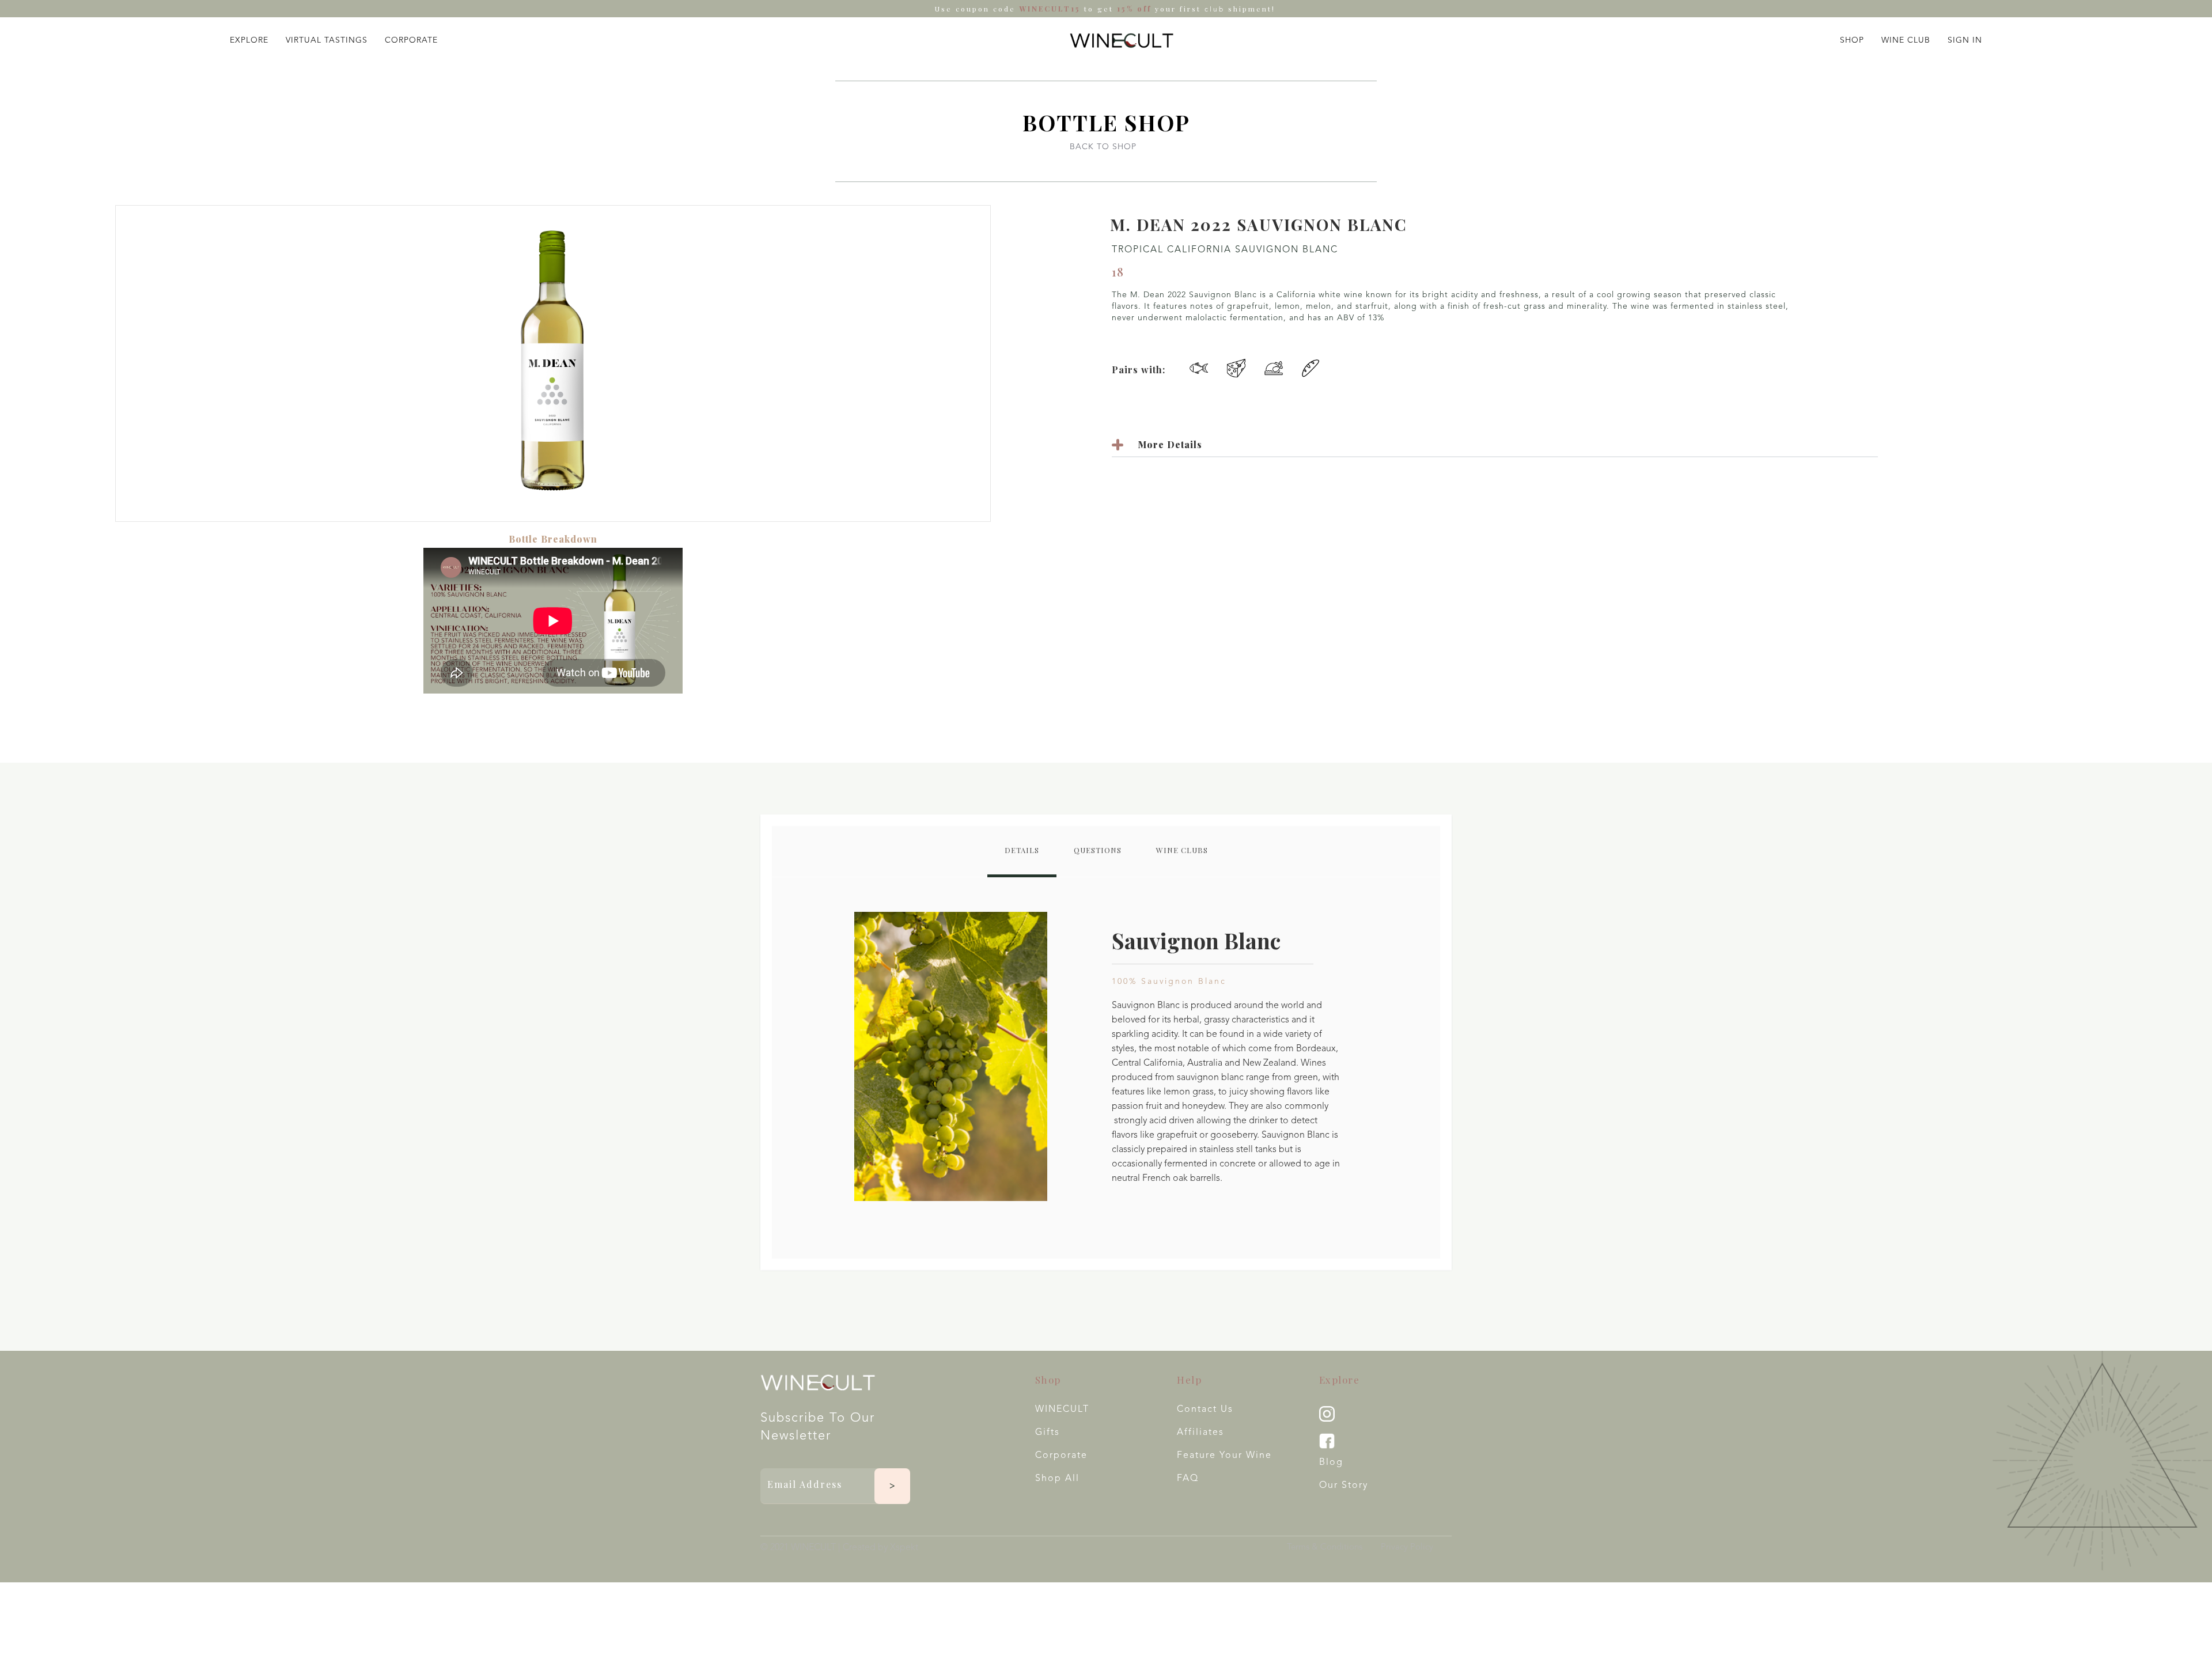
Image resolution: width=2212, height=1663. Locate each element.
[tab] (1022, 852)
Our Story (1344, 1486)
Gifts (1048, 1433)
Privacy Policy (1407, 1548)
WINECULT (1062, 1410)
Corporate (1061, 1456)
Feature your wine (1224, 1456)
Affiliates (1200, 1433)
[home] (1122, 40)
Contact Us (1205, 1410)
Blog (1331, 1463)
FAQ (1188, 1479)
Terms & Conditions (1325, 1548)
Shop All (1057, 1479)
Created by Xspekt (880, 1548)
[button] (249, 38)
